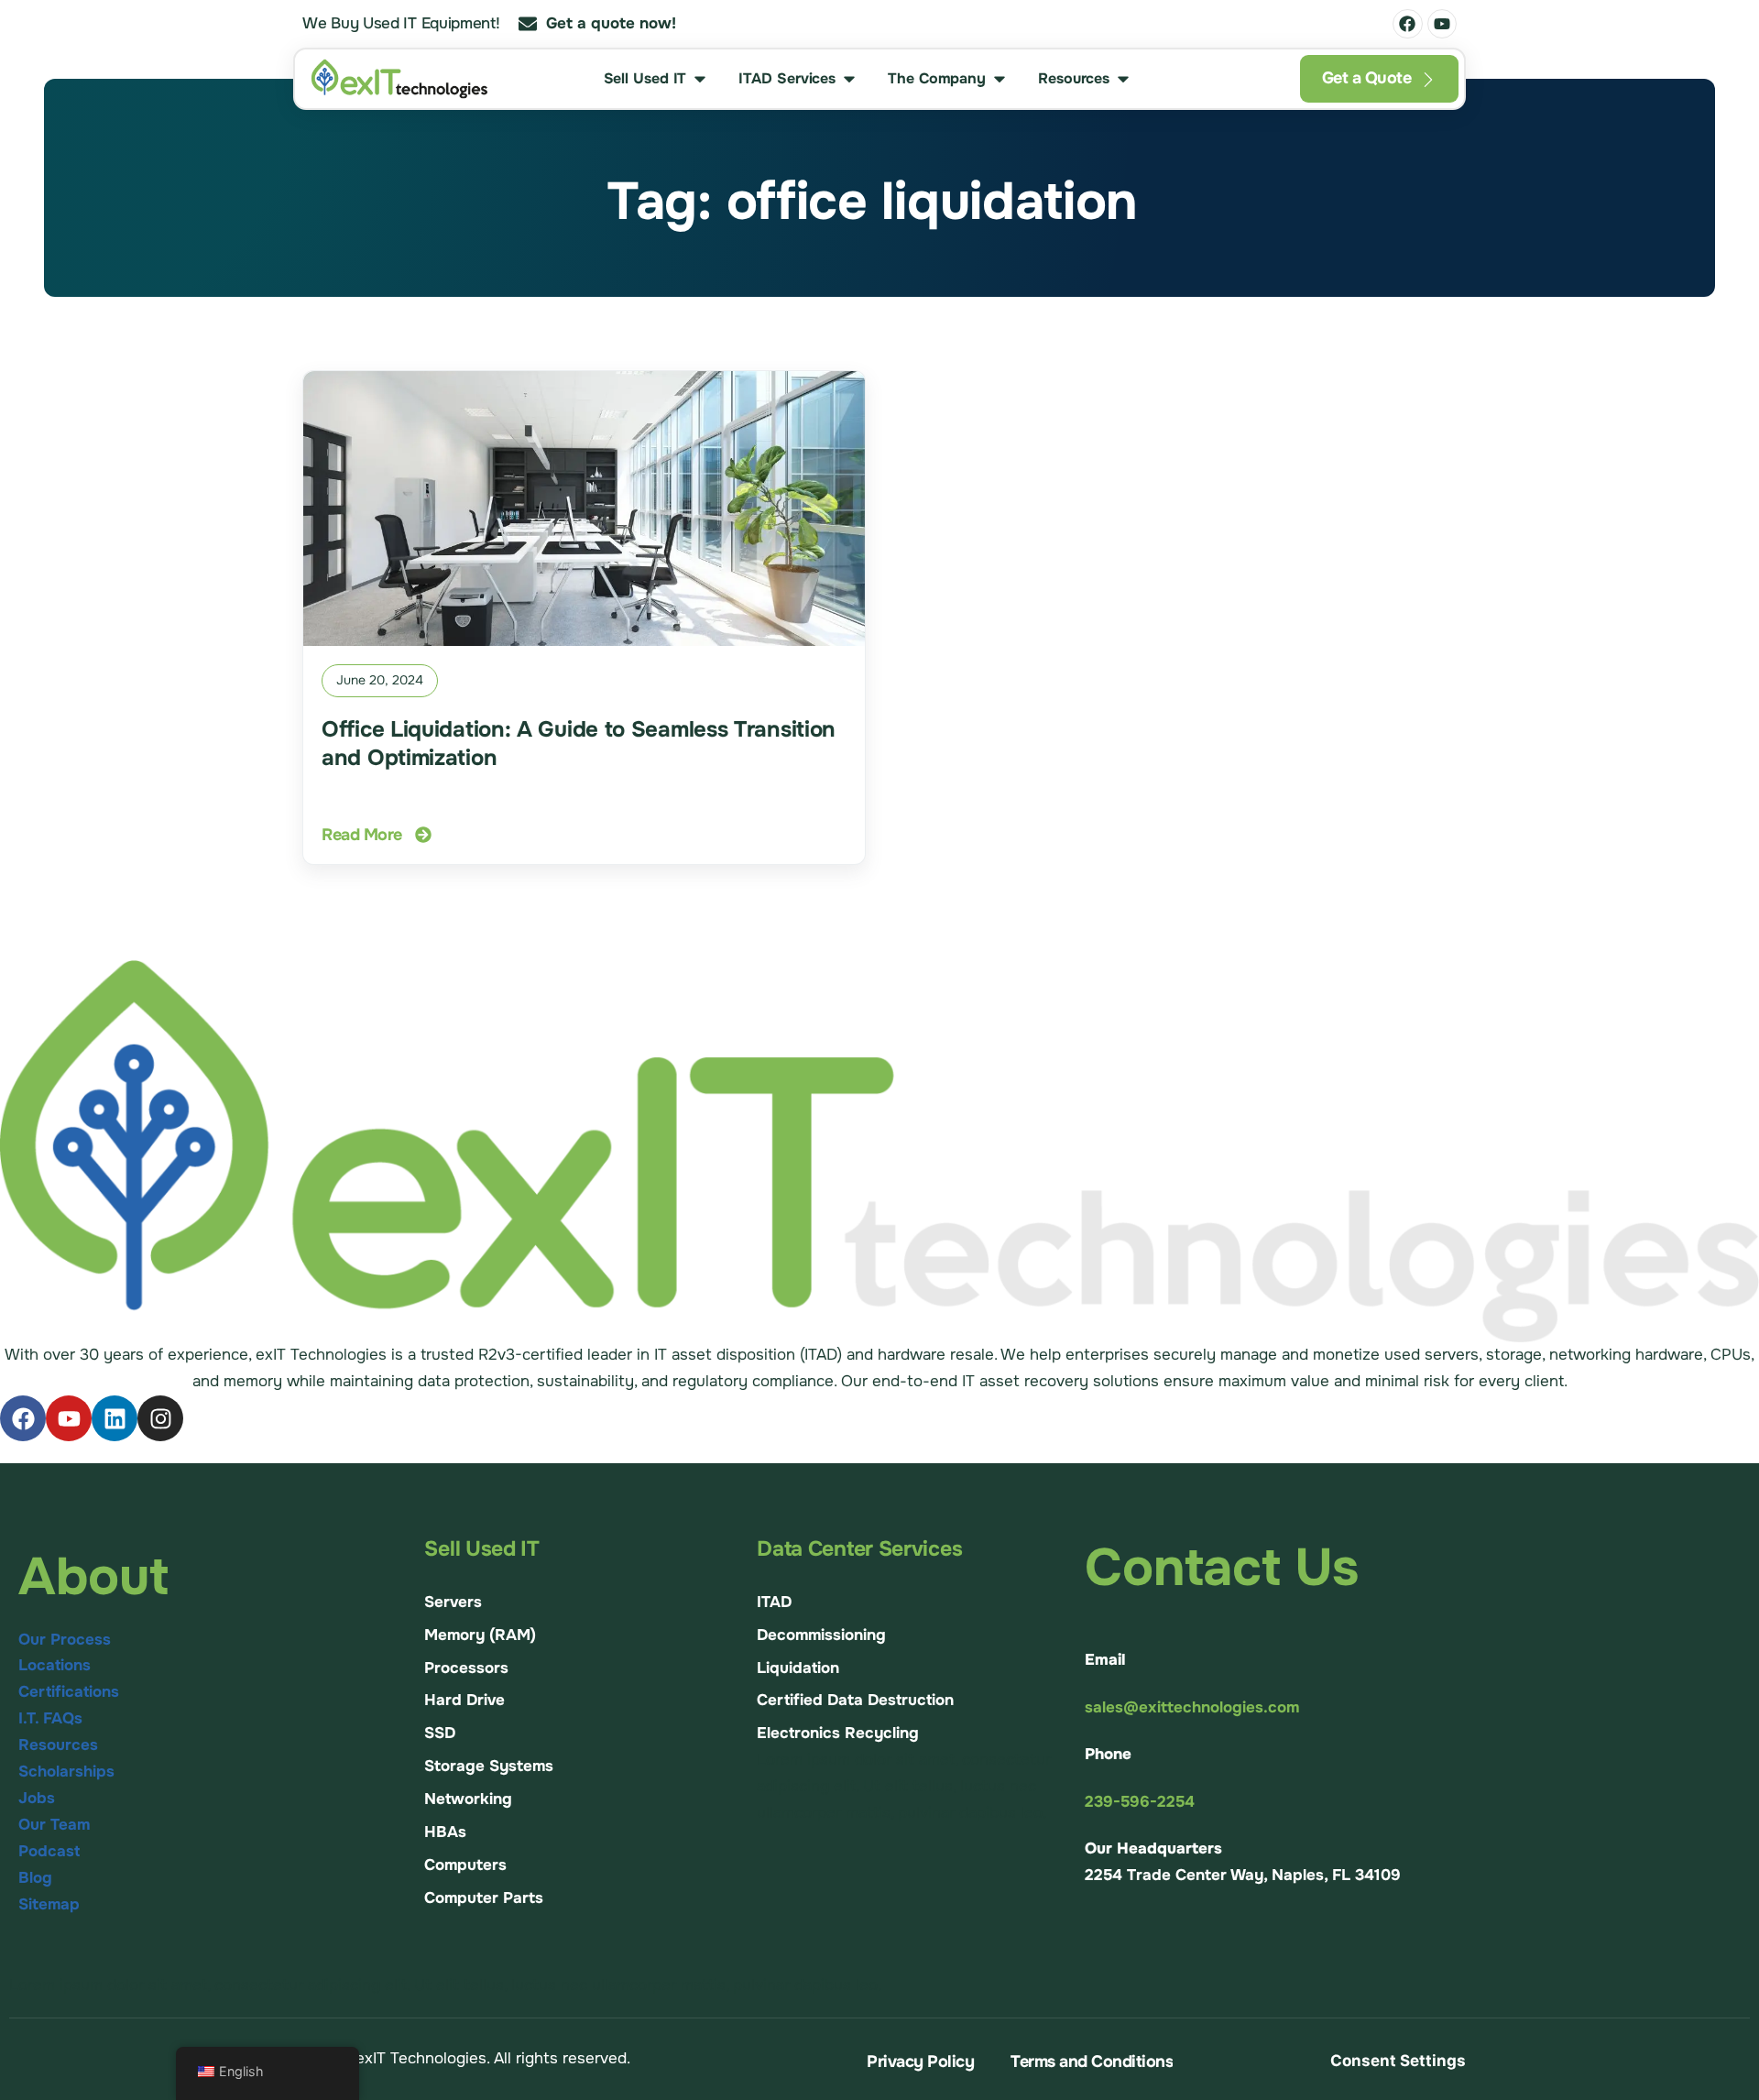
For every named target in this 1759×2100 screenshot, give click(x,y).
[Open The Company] (1000, 79)
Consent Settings (1398, 2061)
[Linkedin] (115, 1418)
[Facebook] (1407, 24)
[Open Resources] (1123, 79)
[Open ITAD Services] (849, 79)
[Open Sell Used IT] (700, 79)
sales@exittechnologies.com (1192, 1707)
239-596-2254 (1140, 1802)
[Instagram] (160, 1418)
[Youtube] (1442, 24)
